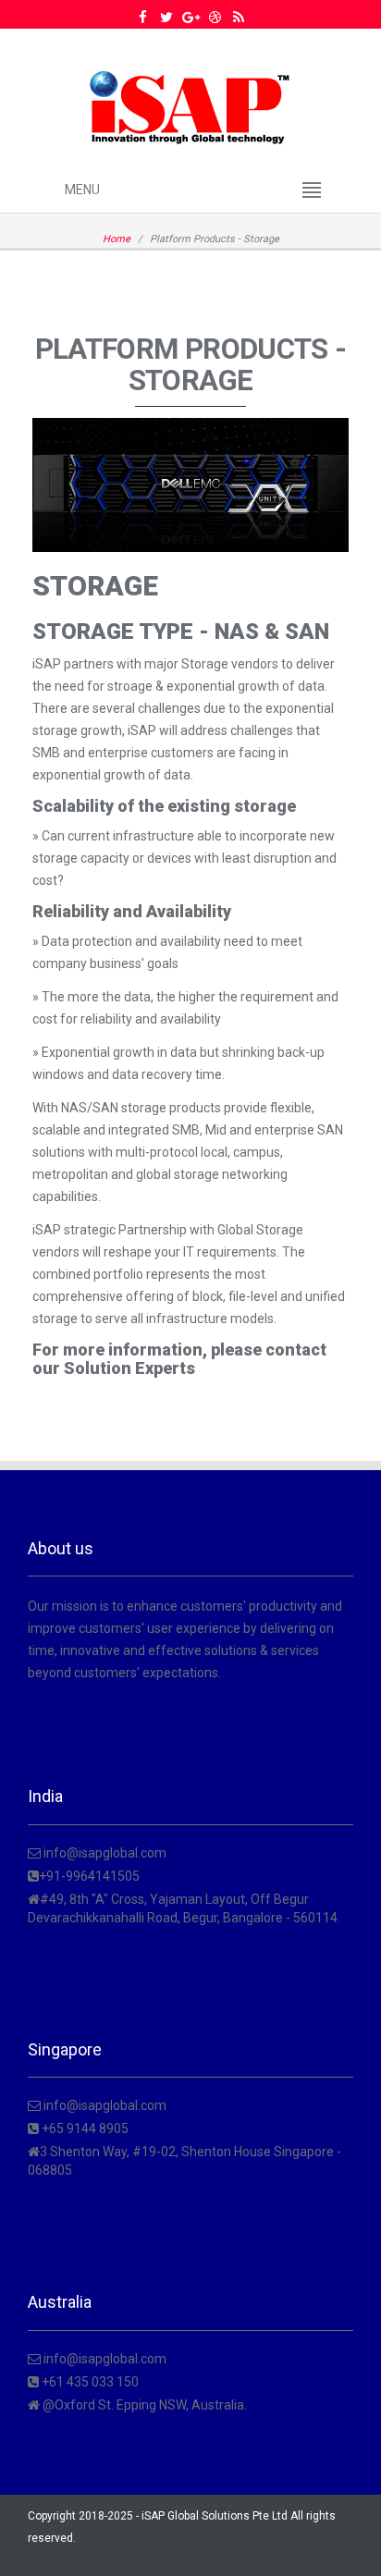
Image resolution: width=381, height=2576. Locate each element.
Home (117, 239)
